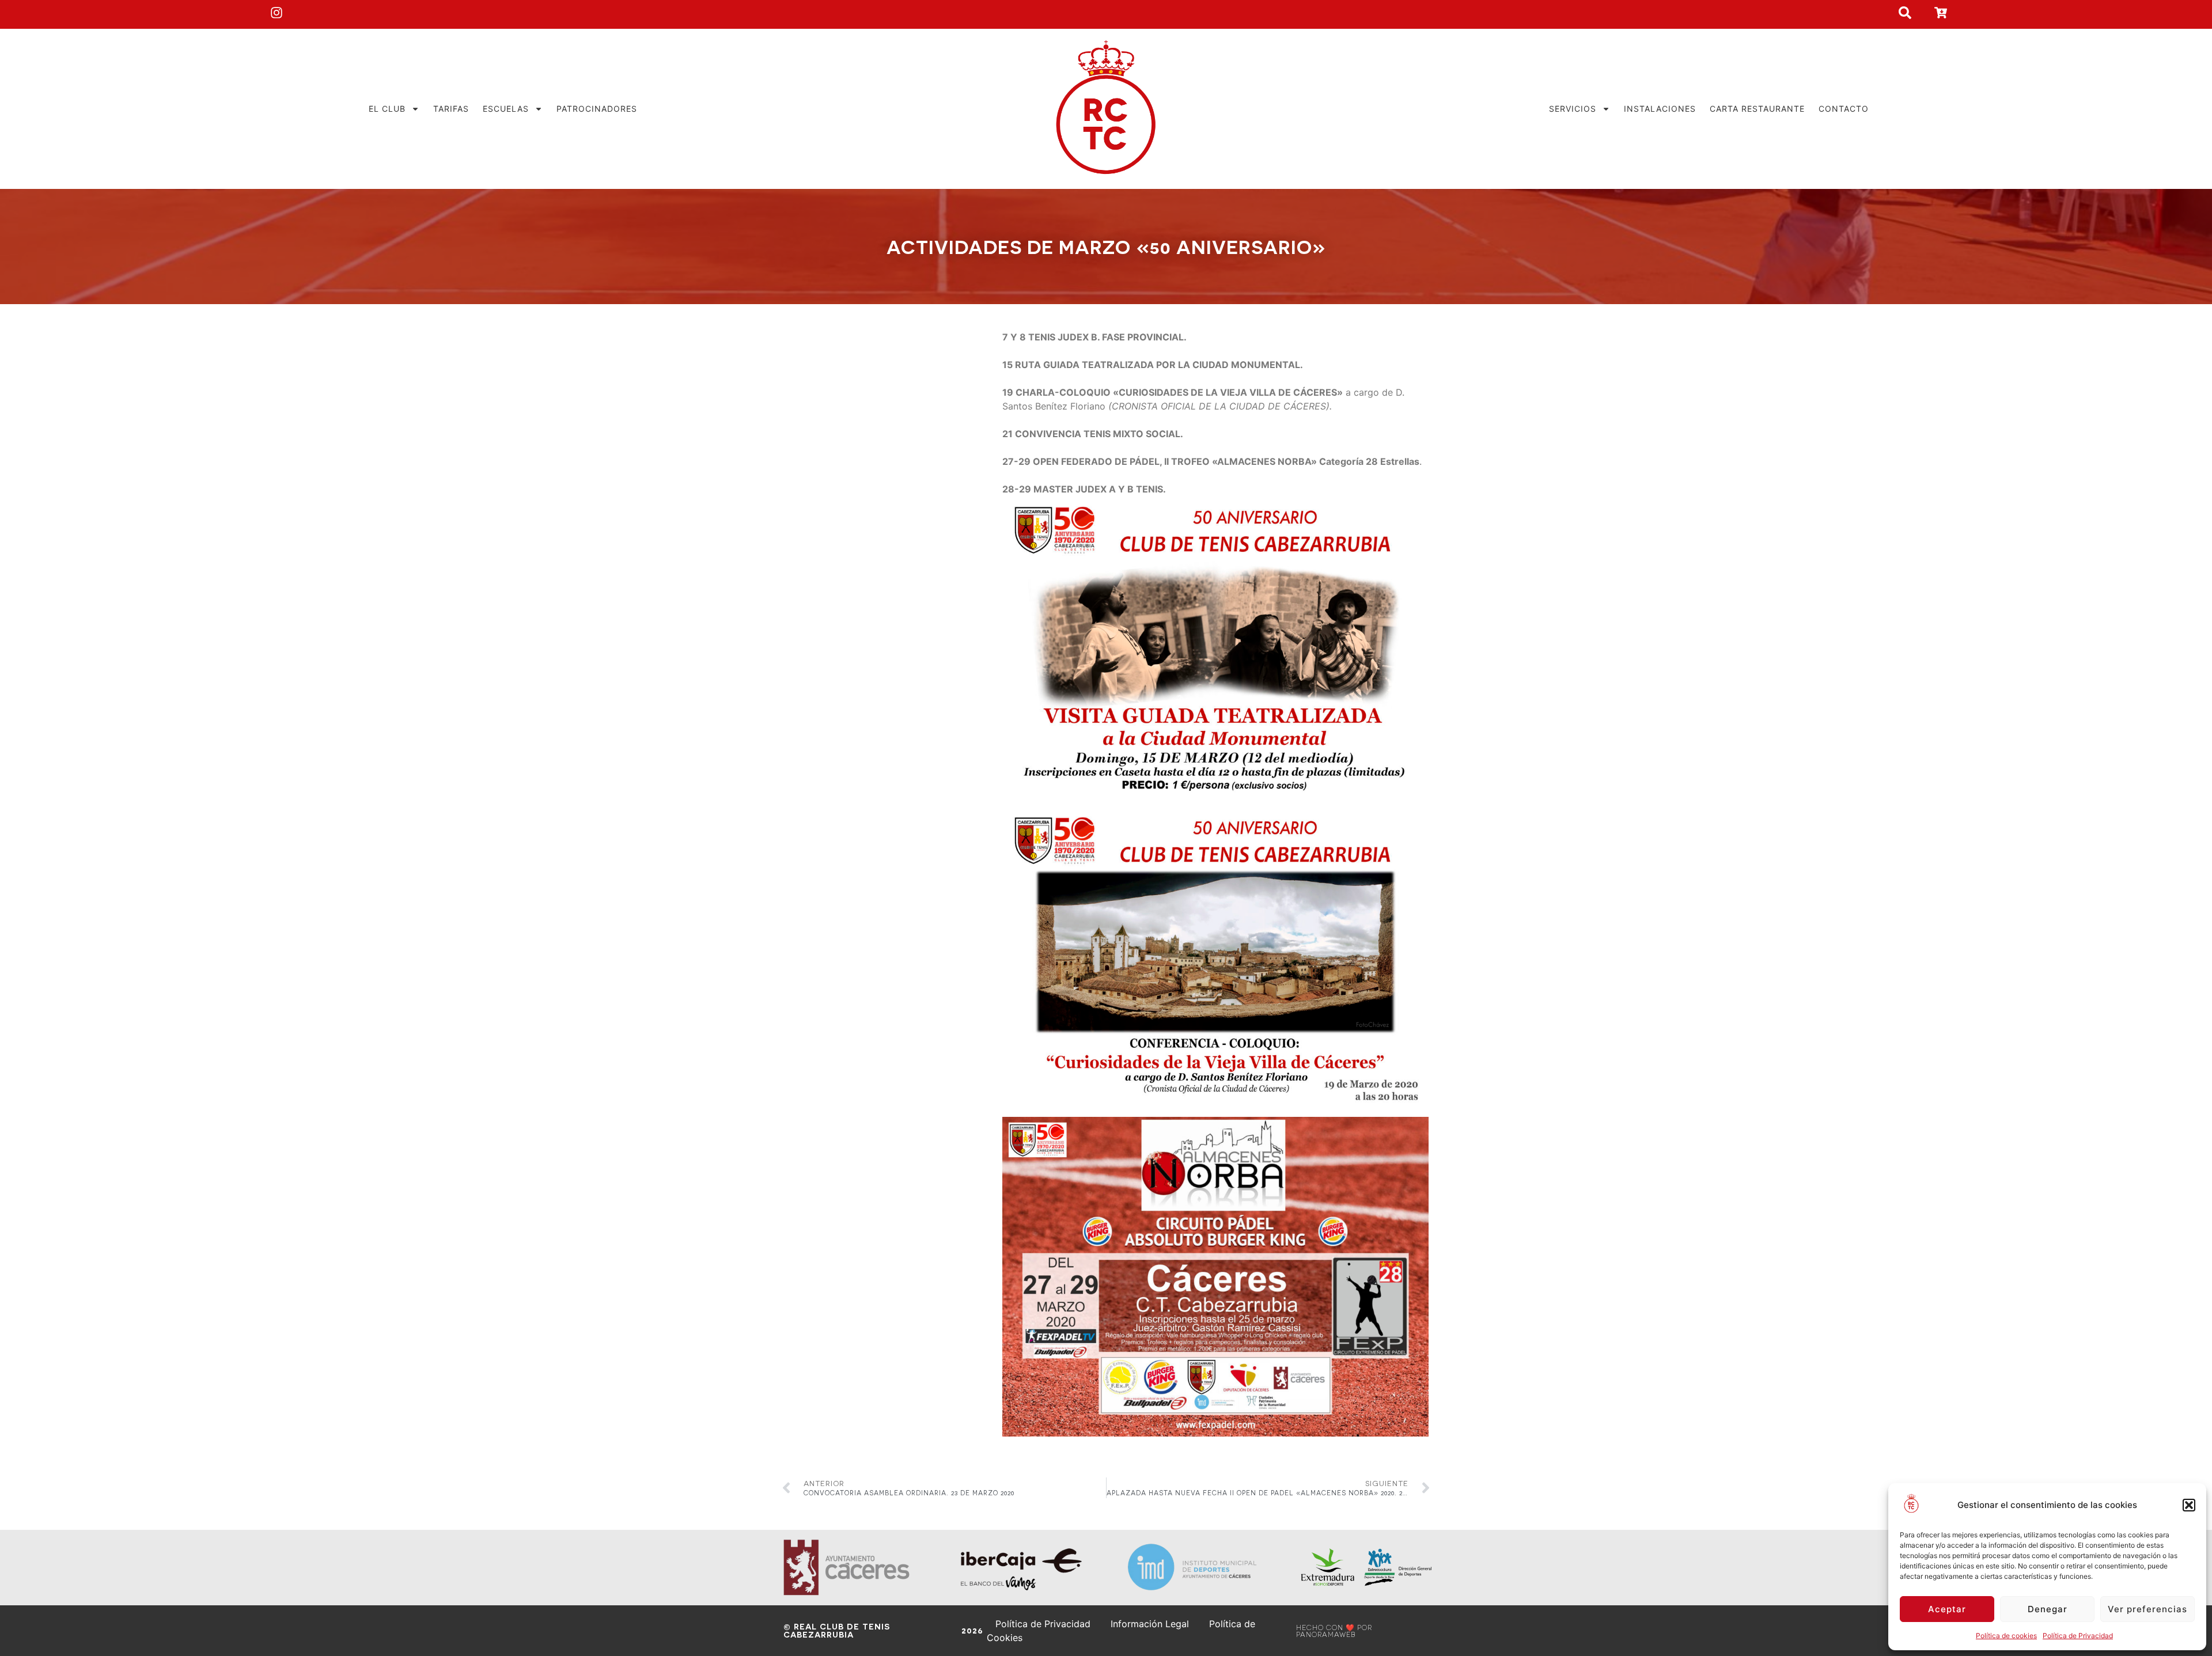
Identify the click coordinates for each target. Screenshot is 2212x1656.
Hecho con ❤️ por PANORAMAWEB (1334, 1631)
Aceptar (1947, 1609)
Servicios (1573, 109)
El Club (387, 109)
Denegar (2048, 1609)
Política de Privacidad (2078, 1636)
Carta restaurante (1757, 109)
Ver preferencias (2147, 1609)
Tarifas (451, 109)
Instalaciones (1660, 109)
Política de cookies (2006, 1636)
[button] (2189, 1505)
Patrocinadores (597, 109)
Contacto (1844, 109)
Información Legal (1150, 1624)
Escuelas (506, 109)
